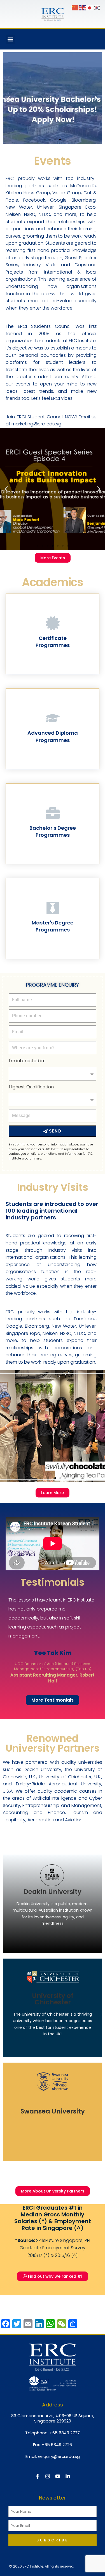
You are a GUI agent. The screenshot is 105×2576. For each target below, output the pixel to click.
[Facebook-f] (38, 2476)
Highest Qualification (31, 1087)
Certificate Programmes (53, 642)
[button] (10, 39)
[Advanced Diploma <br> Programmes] (53, 718)
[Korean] (97, 8)
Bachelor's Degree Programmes (53, 831)
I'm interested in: (27, 1061)
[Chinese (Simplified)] (75, 8)
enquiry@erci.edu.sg (59, 2456)
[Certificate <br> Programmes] (53, 623)
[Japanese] (90, 8)
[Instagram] (48, 2476)
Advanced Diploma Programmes (53, 736)
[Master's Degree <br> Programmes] (53, 908)
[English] (83, 8)
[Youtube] (58, 2476)
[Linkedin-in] (68, 2476)
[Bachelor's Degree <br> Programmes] (53, 813)
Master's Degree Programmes (53, 926)
